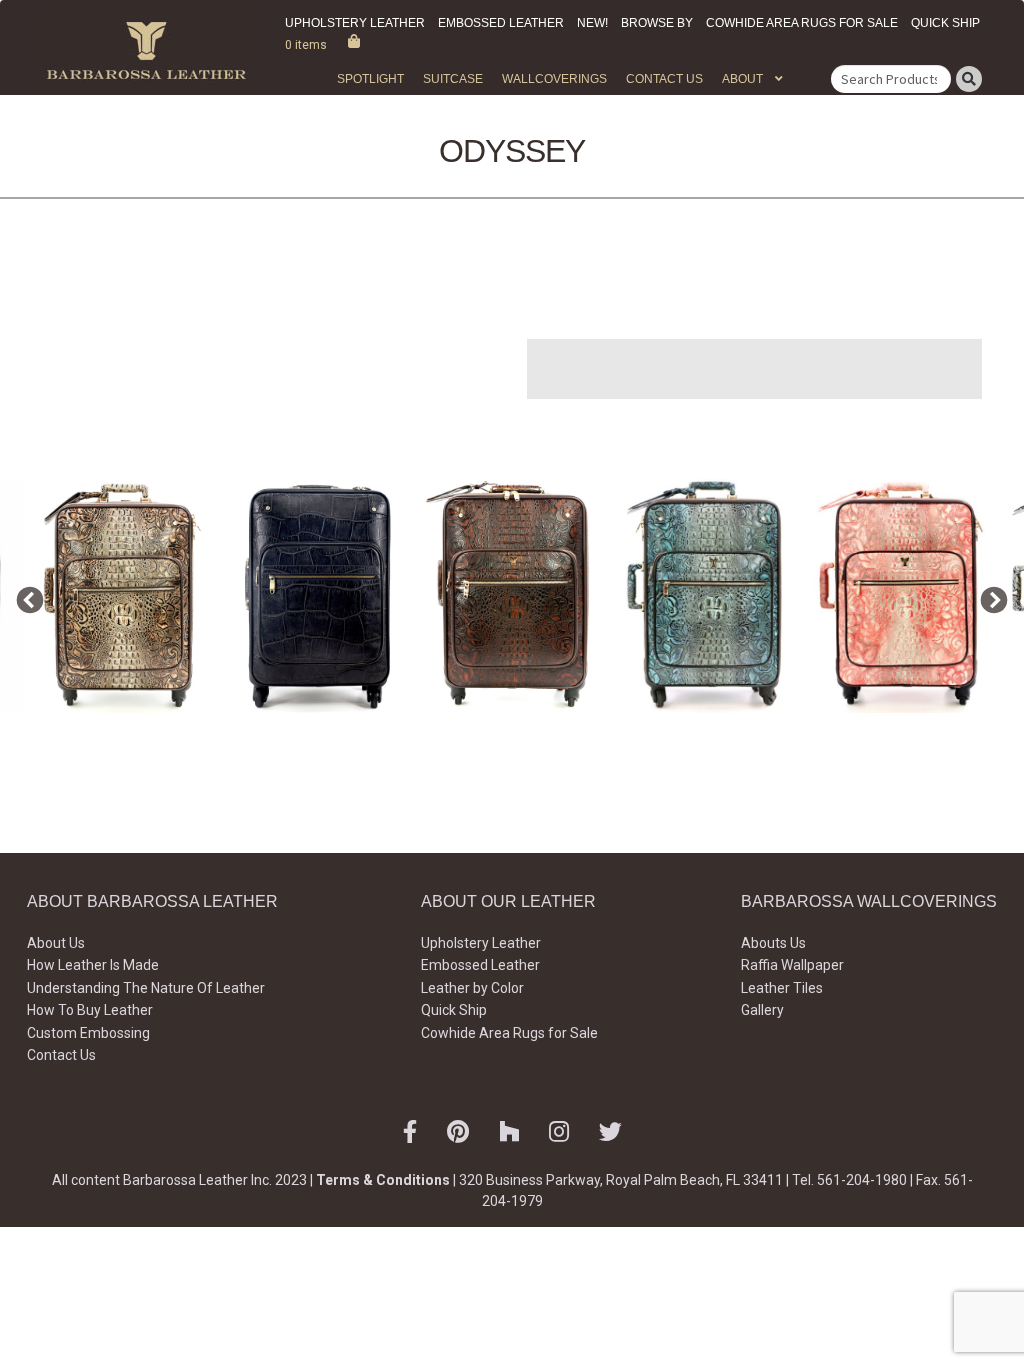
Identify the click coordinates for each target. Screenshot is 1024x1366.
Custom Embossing (88, 1033)
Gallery (762, 1010)
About (742, 79)
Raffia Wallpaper (792, 965)
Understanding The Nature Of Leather (146, 988)
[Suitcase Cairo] (122, 596)
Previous (25, 596)
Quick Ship (945, 23)
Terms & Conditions (383, 1180)
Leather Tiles (782, 988)
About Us (56, 943)
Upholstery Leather (355, 23)
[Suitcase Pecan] (512, 596)
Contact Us (664, 79)
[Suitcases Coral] (902, 596)
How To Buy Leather (90, 1010)
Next (989, 596)
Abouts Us (773, 943)
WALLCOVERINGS (554, 79)
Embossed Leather (501, 23)
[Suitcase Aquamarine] (707, 596)
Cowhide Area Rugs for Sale (802, 23)
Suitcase (453, 79)
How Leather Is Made (93, 965)
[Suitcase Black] (317, 596)
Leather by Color (472, 988)
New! (592, 23)
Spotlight (370, 79)
